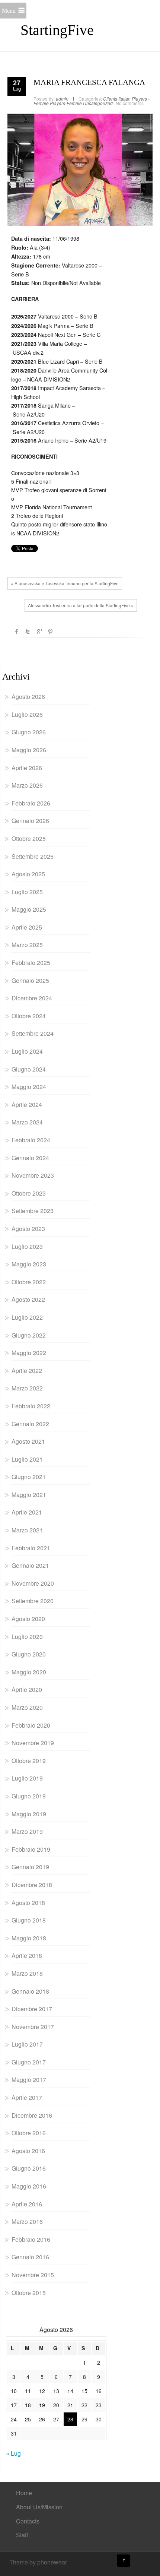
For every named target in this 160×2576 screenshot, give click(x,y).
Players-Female (66, 103)
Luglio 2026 (27, 714)
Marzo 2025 (27, 945)
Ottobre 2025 (29, 838)
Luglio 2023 (27, 1246)
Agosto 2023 (28, 1229)
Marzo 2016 (27, 2221)
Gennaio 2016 (30, 2257)
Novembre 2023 (33, 1175)
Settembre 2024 (33, 1033)
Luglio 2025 (27, 892)
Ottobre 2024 (29, 1016)
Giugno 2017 (29, 2062)
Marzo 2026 (27, 785)
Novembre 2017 (33, 2027)
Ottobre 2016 (29, 2133)
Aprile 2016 (27, 2204)
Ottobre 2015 (29, 2293)
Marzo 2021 (27, 1530)
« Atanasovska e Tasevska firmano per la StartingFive (65, 583)
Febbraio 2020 (31, 1725)
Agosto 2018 (28, 1903)
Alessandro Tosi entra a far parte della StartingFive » (81, 605)
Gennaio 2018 (30, 1991)
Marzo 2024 (27, 1122)
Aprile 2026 (27, 768)
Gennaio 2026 (30, 821)
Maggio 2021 (29, 1495)
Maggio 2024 (29, 1087)
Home (24, 2493)
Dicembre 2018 (32, 1885)
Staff (22, 2535)
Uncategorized (98, 103)
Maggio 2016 (29, 2186)
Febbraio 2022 (31, 1406)
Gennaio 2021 (30, 1565)
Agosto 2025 (28, 874)
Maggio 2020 (29, 1672)
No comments (130, 103)
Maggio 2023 (29, 1264)
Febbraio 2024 (31, 1140)
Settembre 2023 (33, 1211)
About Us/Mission (39, 2507)
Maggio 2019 (29, 1814)
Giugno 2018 (29, 1920)
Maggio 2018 (29, 1938)
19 (42, 2405)
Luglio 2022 (27, 1317)
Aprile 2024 (27, 1105)
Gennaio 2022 (30, 1424)
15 (84, 2391)
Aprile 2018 (27, 1955)
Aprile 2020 (27, 1689)
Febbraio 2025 (31, 963)
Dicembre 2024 (32, 998)
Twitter (28, 632)
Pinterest (50, 632)
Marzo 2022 (27, 1388)
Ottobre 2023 (29, 1193)
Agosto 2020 (28, 1619)
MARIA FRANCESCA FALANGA (89, 82)
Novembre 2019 (33, 1743)
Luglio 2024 (27, 1051)
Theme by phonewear (38, 2562)
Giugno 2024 (29, 1069)
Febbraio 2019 (31, 1849)
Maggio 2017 (29, 2080)
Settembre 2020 (33, 1601)
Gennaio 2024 (30, 1158)
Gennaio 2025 (30, 980)
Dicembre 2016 (32, 2115)
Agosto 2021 (28, 1441)
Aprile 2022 (27, 1371)
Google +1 (39, 632)
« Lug (13, 2453)
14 (70, 2391)
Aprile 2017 (27, 2097)
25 (28, 2419)
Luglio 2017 (27, 2044)
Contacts (28, 2521)
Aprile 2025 (27, 927)
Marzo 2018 (27, 1973)
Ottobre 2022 (29, 1282)
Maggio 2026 (29, 750)
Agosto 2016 (28, 2151)
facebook (17, 632)
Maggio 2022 (29, 1353)
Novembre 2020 (33, 1583)
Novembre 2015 (33, 2275)
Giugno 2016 (29, 2168)
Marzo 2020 (27, 1707)
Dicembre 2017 (32, 2009)
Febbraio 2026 (31, 803)
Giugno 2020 (29, 1654)
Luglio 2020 (27, 1637)
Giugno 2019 (29, 1796)
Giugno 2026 (29, 732)
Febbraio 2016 (31, 2239)
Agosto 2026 (28, 697)
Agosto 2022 (28, 1299)
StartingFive (57, 30)
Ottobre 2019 (29, 1761)
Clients (110, 99)
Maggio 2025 (29, 909)
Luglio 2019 (27, 1778)
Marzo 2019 (27, 1831)
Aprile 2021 (27, 1512)
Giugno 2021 (29, 1477)
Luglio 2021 (27, 1459)
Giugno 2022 (29, 1335)
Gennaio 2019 (30, 1867)
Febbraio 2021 (31, 1548)
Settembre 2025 (33, 856)
